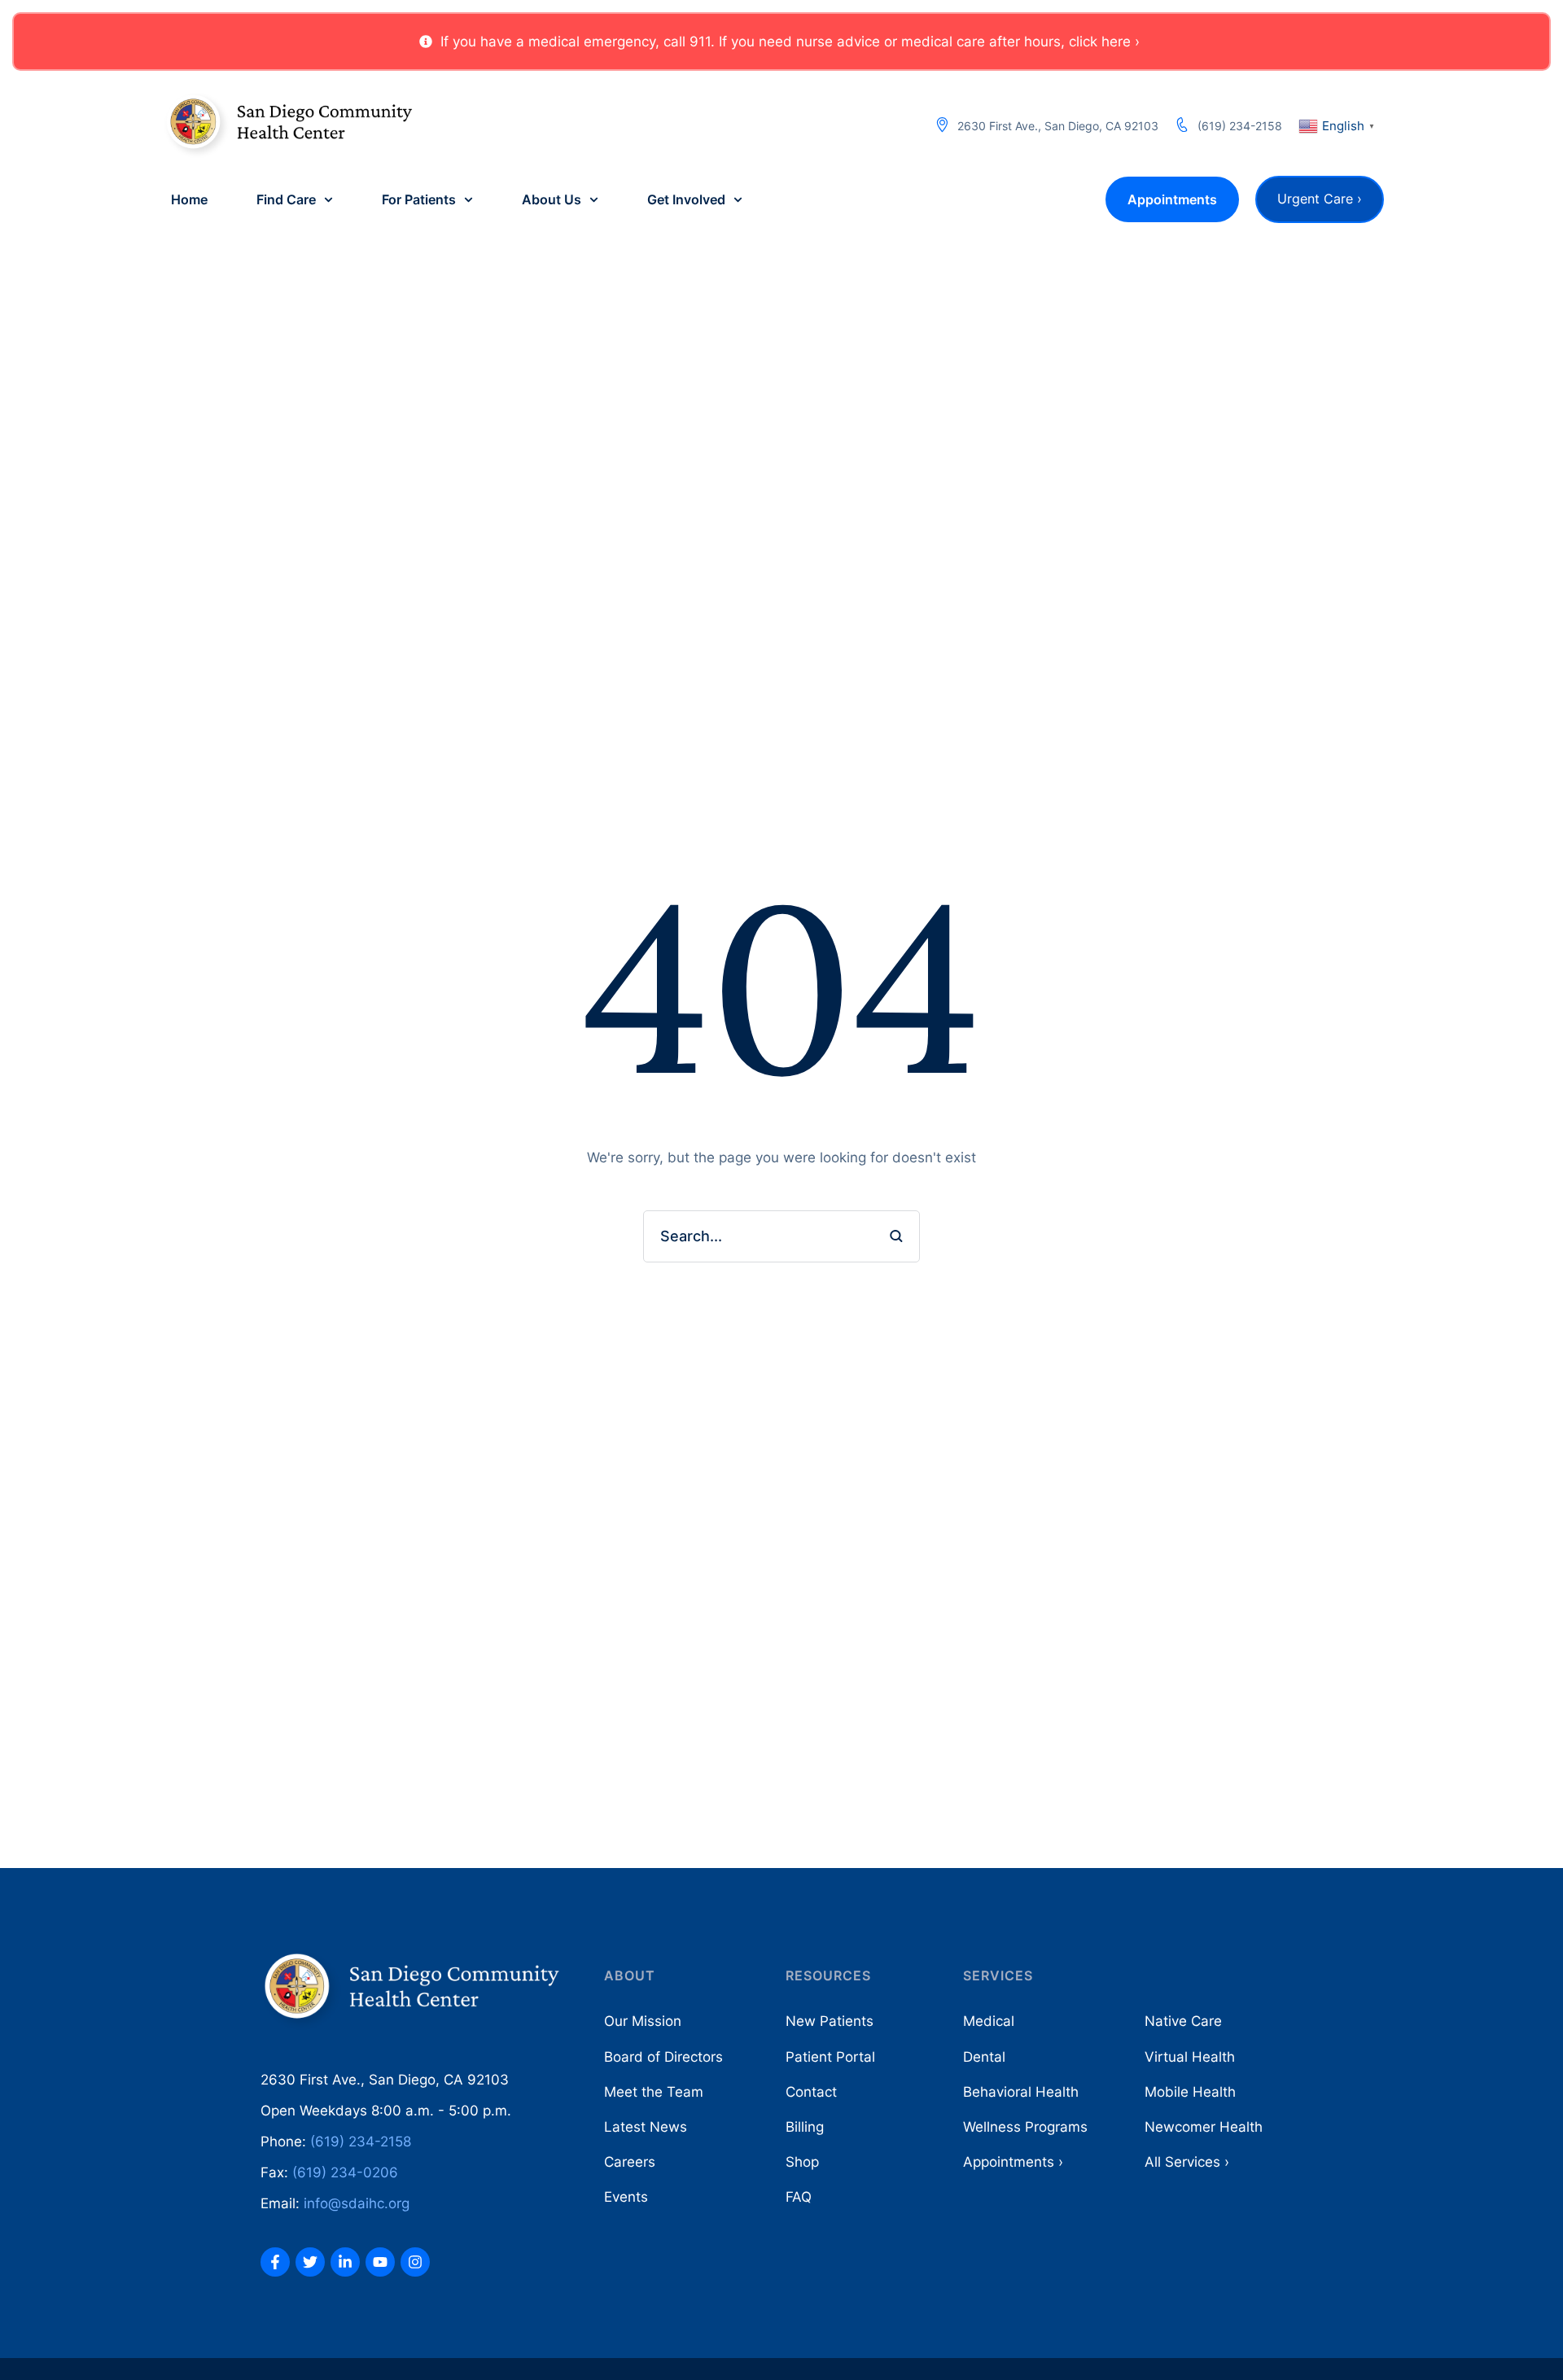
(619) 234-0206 (345, 2172)
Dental (984, 2057)
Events (626, 2197)
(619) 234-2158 (1240, 126)
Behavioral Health (1021, 2092)
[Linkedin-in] (345, 2262)
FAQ (799, 2197)
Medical (989, 2021)
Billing (805, 2127)
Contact (811, 2092)
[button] (779, 42)
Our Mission (643, 2021)
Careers (630, 2162)
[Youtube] (380, 2262)
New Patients (830, 2021)
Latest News (646, 2127)
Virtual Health (1190, 2057)
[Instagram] (415, 2262)
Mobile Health (1190, 2092)
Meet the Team (654, 2092)
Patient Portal (830, 2057)
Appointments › (1013, 2162)
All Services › (1187, 2162)
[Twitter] (310, 2262)
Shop (802, 2162)
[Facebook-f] (275, 2262)
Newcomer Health (1204, 2127)
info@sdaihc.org (357, 2203)
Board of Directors (663, 2057)
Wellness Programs (1025, 2127)
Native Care (1183, 2021)
